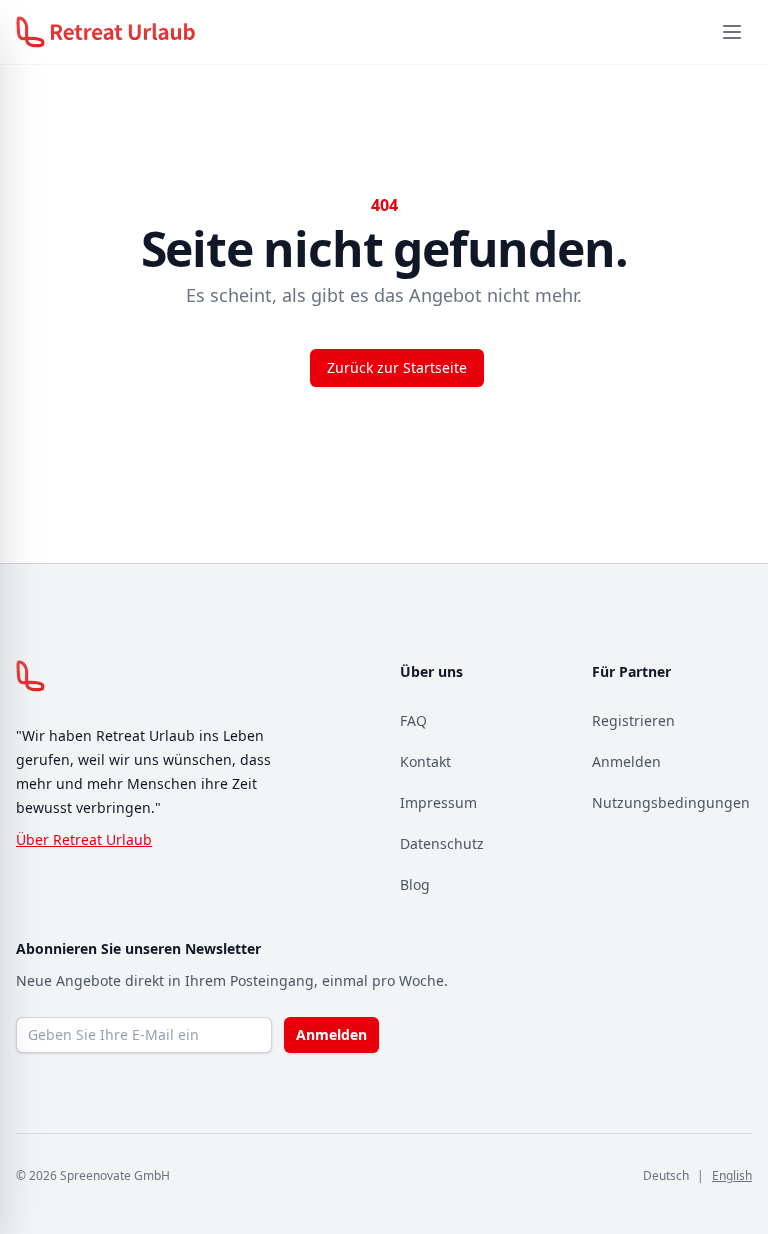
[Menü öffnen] (732, 32)
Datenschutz (442, 843)
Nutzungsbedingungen (671, 802)
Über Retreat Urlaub (84, 839)
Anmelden (626, 761)
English (732, 1175)
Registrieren (633, 720)
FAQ (413, 720)
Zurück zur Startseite (397, 367)
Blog (415, 884)
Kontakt (425, 761)
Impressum (438, 802)
